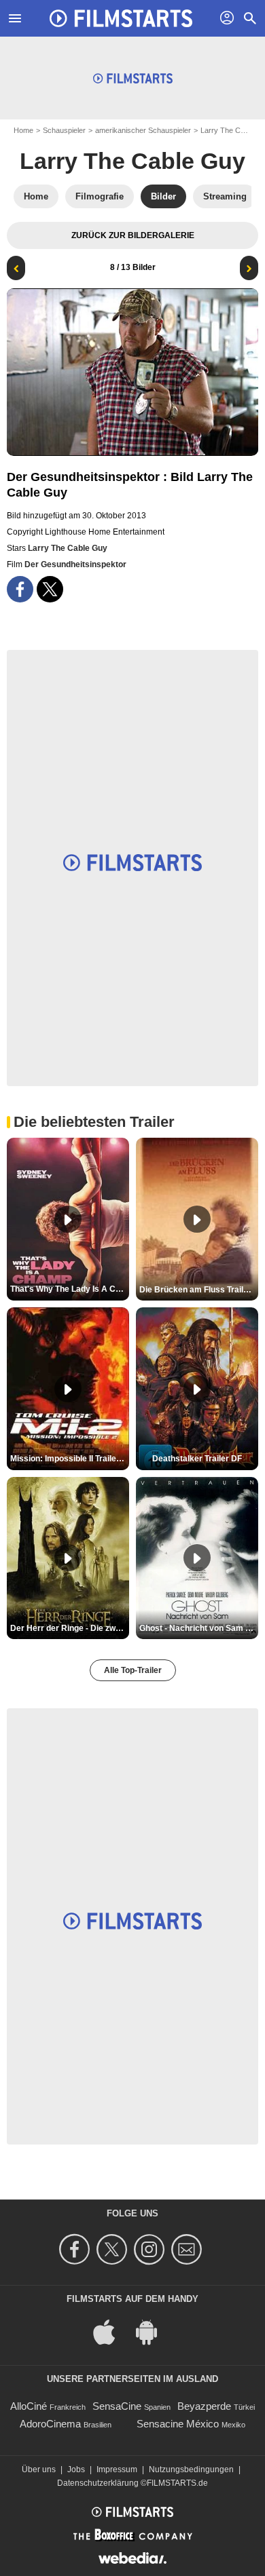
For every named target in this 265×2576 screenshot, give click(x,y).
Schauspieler (64, 130)
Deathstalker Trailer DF (197, 1459)
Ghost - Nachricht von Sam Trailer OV (199, 1628)
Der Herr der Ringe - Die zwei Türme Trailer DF (70, 1628)
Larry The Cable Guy (132, 161)
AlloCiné (29, 2406)
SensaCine (117, 2406)
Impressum (117, 2469)
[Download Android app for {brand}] (154, 2331)
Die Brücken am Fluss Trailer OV (199, 1290)
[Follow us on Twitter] (114, 2249)
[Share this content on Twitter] (50, 589)
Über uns (39, 2469)
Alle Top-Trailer (133, 1670)
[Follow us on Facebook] (76, 2249)
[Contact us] (189, 2249)
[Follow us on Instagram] (151, 2249)
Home (23, 130)
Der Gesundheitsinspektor (75, 564)
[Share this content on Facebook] (20, 589)
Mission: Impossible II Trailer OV (70, 1459)
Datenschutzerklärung (98, 2483)
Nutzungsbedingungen (191, 2469)
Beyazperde (204, 2406)
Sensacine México (178, 2424)
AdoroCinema (50, 2424)
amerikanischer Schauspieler (143, 130)
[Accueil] (121, 18)
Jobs (76, 2469)
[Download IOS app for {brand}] (111, 2331)
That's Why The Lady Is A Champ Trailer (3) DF (70, 1289)
